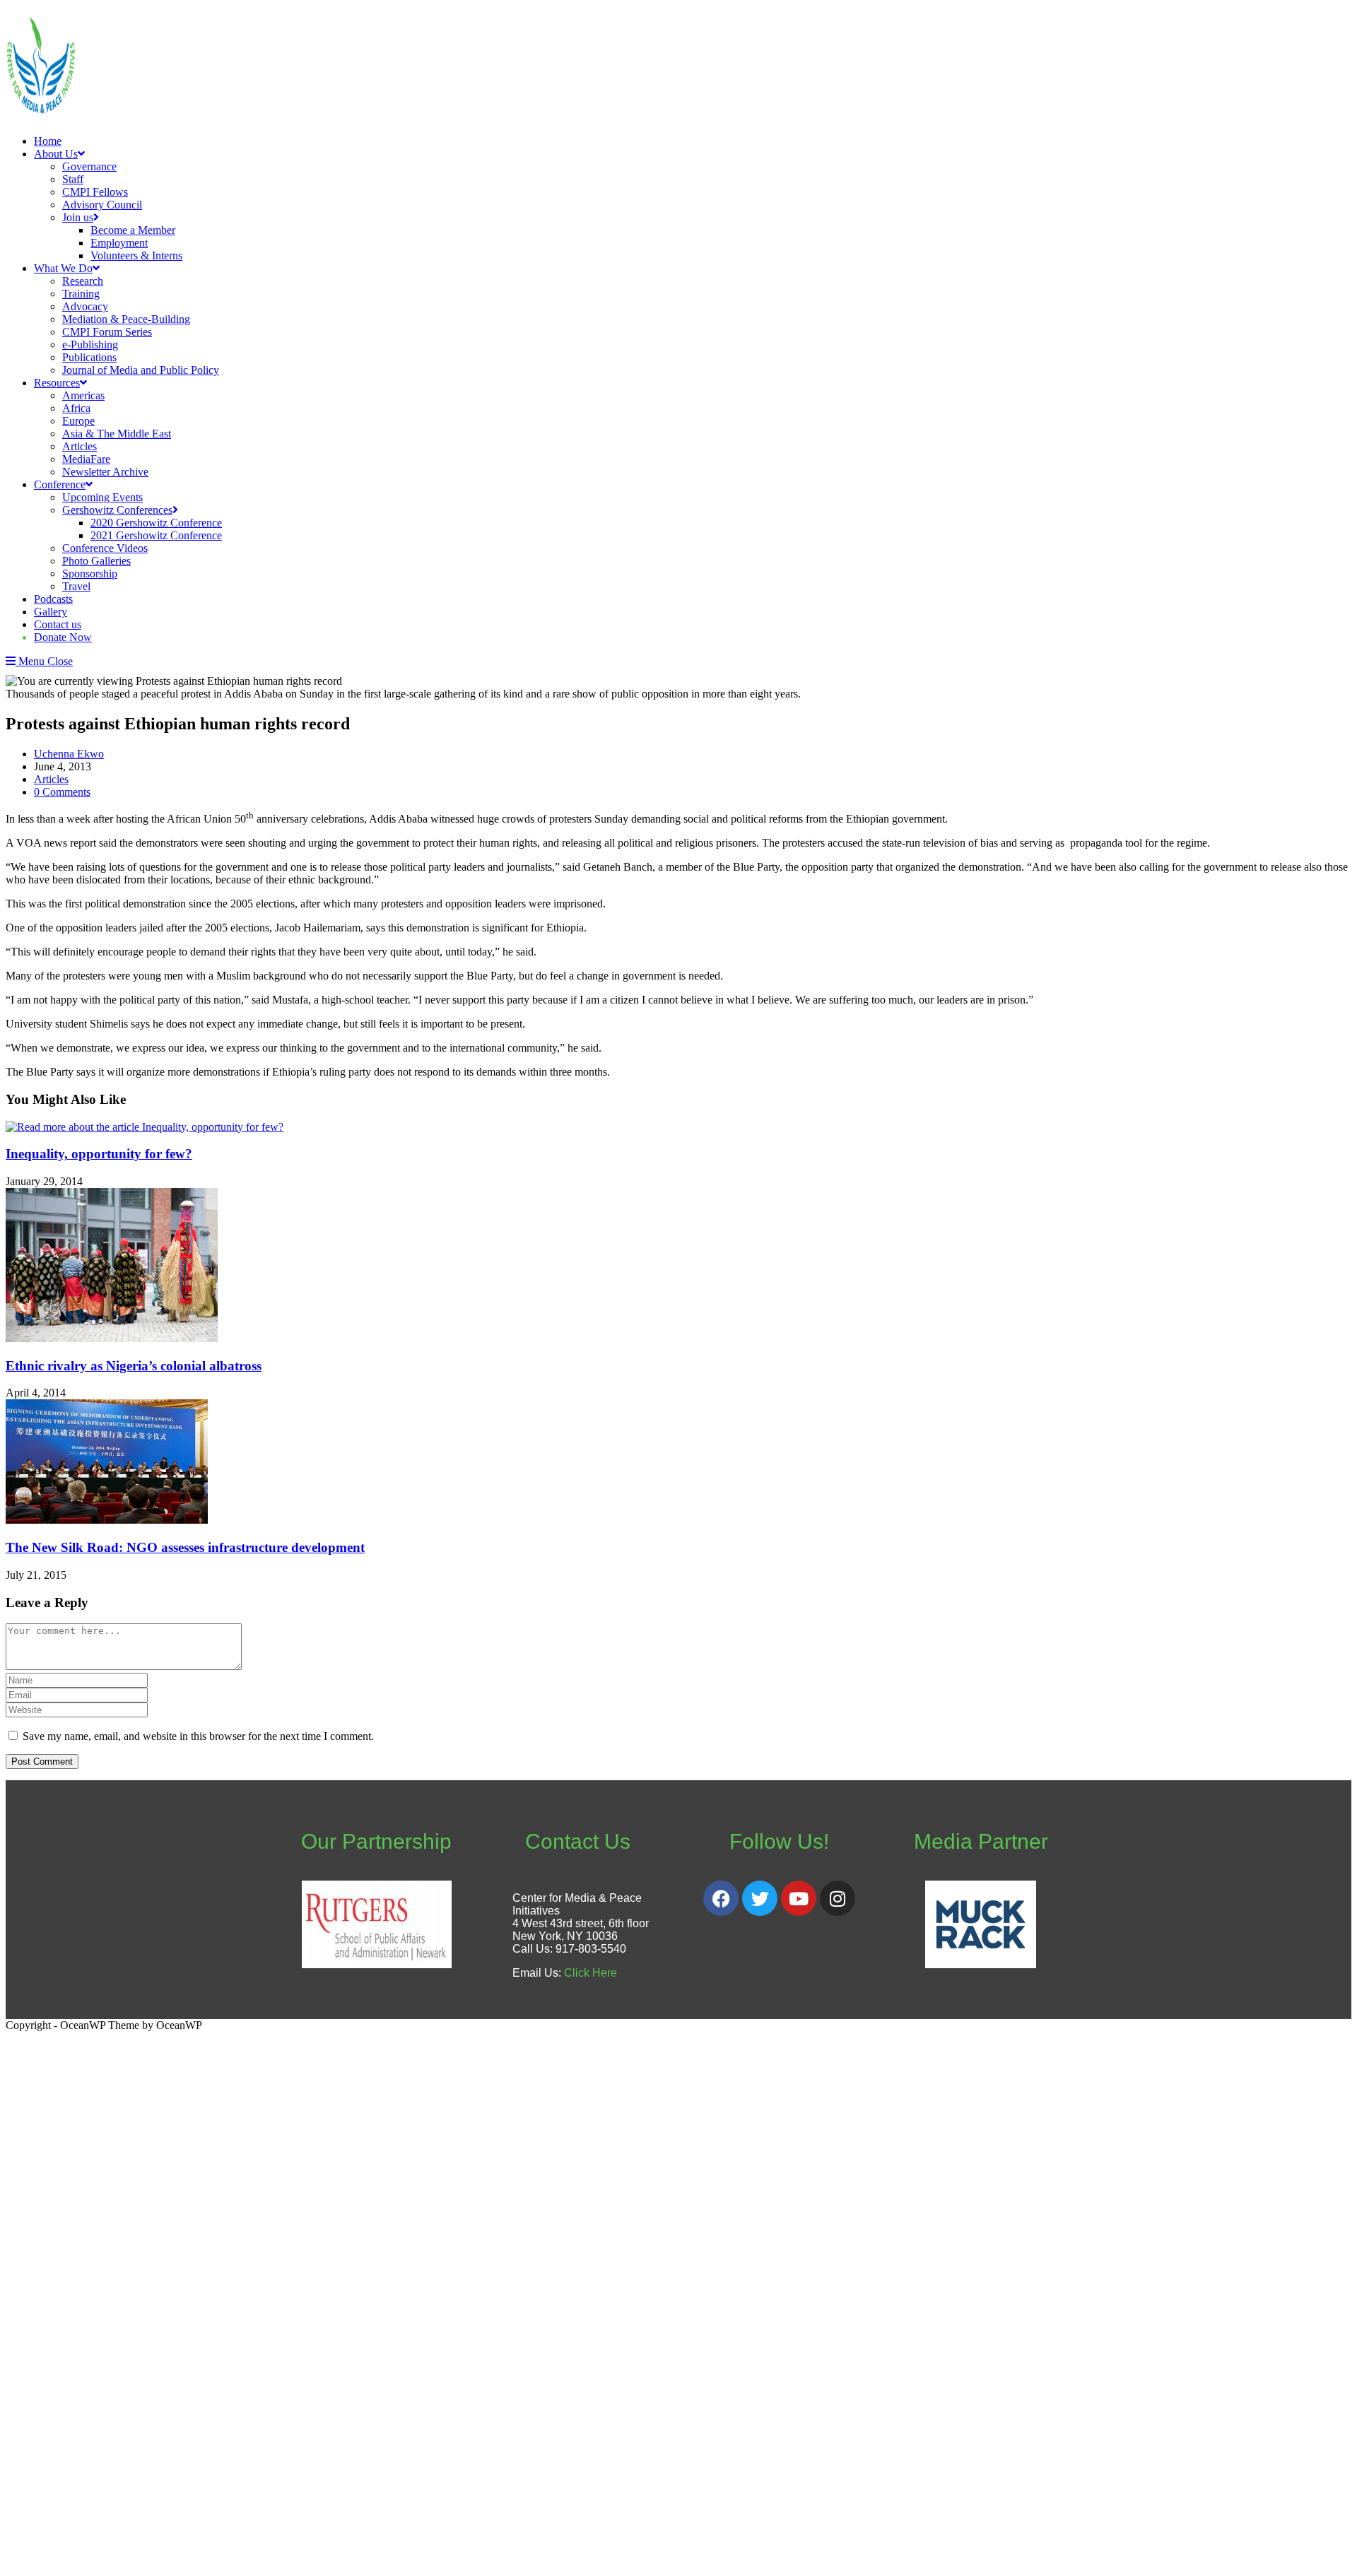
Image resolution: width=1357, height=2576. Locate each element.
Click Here (591, 1973)
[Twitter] (760, 1898)
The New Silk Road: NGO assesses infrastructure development (185, 1547)
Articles (51, 779)
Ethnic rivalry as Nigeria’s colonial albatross (134, 1366)
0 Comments (62, 792)
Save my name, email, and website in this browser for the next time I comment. (198, 1736)
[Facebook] (721, 1898)
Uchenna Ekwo (69, 754)
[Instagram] (838, 1898)
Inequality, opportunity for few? (99, 1154)
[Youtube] (799, 1898)
